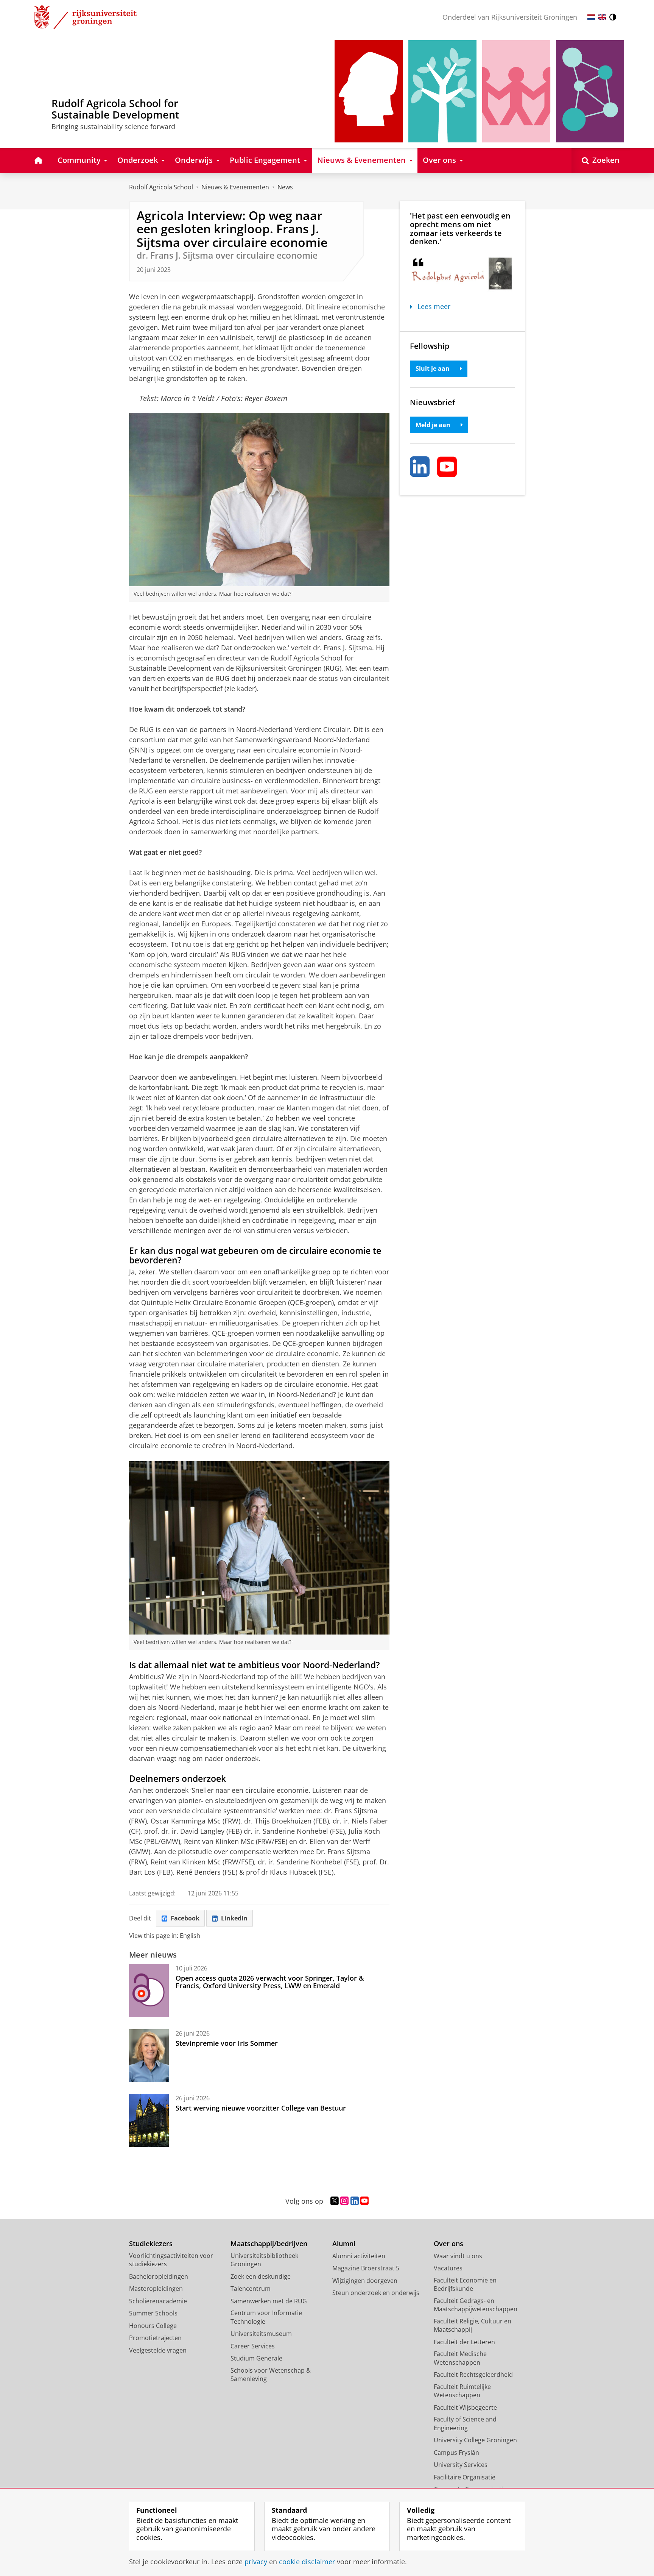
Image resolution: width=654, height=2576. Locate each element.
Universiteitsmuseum (261, 2334)
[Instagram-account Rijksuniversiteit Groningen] (344, 2201)
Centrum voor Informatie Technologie (266, 2317)
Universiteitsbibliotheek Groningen (264, 2260)
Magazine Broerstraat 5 (366, 2268)
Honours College (153, 2326)
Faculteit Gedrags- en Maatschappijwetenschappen (476, 2305)
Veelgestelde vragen (158, 2350)
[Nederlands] (591, 17)
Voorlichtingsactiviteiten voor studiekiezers (171, 2260)
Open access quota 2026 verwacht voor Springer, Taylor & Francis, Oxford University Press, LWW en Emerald (270, 1982)
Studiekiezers (151, 2244)
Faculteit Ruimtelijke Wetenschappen (462, 2391)
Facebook (185, 1918)
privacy (256, 2562)
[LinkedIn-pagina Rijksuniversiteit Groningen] (355, 2201)
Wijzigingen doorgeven (365, 2281)
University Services (461, 2465)
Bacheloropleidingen (159, 2276)
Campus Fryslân (456, 2453)
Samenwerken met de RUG (269, 2301)
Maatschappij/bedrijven (269, 2244)
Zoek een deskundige (261, 2276)
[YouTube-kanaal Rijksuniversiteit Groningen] (364, 2201)
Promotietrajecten (155, 2338)
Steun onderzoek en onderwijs (376, 2293)
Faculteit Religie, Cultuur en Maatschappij (473, 2325)
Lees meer (434, 307)
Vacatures (448, 2268)
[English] (602, 17)
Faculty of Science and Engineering (465, 2424)
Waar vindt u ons (458, 2256)
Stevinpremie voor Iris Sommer (227, 2043)
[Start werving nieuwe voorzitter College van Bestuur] (149, 2120)
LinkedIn (234, 1918)
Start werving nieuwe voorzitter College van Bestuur (261, 2108)
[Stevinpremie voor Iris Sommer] (149, 2056)
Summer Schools (153, 2313)
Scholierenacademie (158, 2301)
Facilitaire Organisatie (465, 2477)
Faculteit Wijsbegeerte (465, 2407)
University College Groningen (475, 2440)
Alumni (344, 2244)
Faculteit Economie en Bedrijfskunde (465, 2285)
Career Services (253, 2346)
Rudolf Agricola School (161, 187)
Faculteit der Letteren (464, 2342)
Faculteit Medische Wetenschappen (460, 2358)
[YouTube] (447, 467)
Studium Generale (256, 2358)
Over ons (448, 2244)
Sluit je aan (433, 368)
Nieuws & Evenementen (235, 187)
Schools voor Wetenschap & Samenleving (271, 2375)
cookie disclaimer (307, 2562)
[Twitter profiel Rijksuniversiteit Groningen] (335, 2201)
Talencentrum (251, 2289)
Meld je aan (433, 425)
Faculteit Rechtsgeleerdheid (473, 2375)
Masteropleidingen (156, 2289)
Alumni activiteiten (359, 2256)
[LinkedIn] (420, 467)
